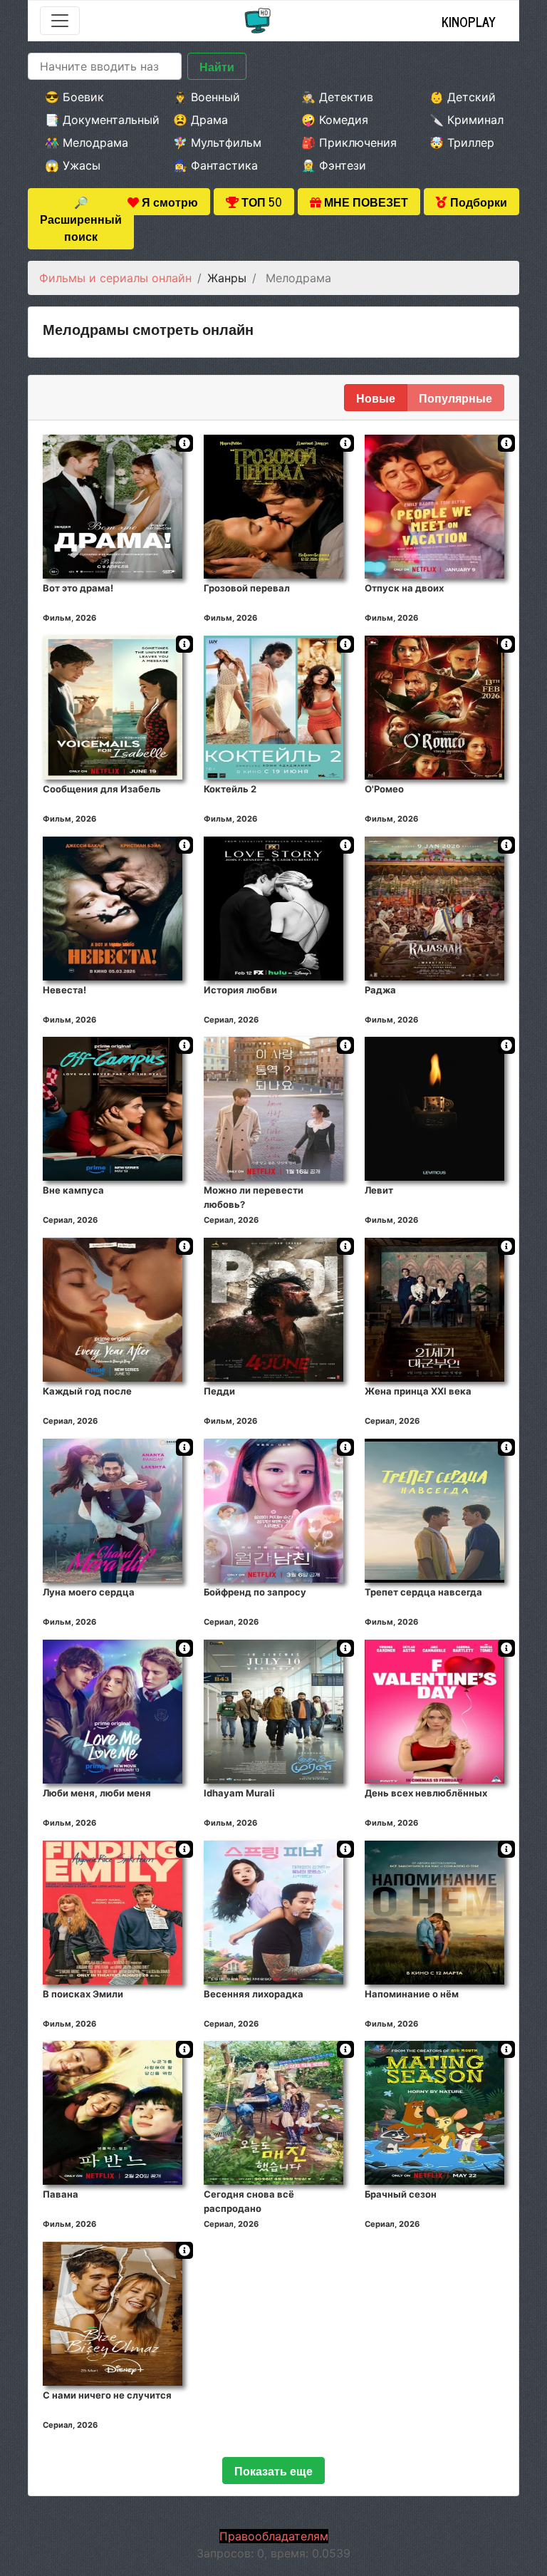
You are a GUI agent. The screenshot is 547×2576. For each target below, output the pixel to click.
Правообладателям (274, 2536)
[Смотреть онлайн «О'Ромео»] (434, 706)
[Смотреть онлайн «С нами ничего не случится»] (113, 2313)
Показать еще (273, 2471)
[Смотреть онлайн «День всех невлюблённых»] (434, 1710)
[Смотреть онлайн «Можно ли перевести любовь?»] (273, 1108)
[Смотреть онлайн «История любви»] (273, 907)
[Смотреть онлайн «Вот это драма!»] (113, 506)
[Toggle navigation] (60, 21)
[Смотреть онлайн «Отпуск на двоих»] (434, 506)
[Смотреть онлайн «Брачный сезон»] (434, 2112)
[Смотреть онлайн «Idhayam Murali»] (273, 1710)
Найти (217, 66)
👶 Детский (463, 97)
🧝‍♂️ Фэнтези (334, 165)
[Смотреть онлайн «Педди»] (273, 1309)
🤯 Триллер (462, 143)
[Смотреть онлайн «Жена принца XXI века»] (434, 1309)
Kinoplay (469, 21)
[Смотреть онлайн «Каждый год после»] (113, 1309)
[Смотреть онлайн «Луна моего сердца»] (113, 1510)
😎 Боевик (74, 97)
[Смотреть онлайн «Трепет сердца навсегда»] (434, 1510)
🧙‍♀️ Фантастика (215, 165)
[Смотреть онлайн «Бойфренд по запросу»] (273, 1510)
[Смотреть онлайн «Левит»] (434, 1108)
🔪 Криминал (467, 120)
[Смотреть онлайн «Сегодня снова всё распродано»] (273, 2112)
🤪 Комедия (335, 120)
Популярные (455, 398)
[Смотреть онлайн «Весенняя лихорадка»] (273, 1911)
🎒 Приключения (346, 143)
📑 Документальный (90, 120)
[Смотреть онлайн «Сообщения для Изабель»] (113, 706)
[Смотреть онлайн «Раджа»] (434, 907)
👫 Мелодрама (87, 143)
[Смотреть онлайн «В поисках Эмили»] (113, 1911)
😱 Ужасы (73, 165)
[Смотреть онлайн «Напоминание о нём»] (434, 1911)
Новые (376, 398)
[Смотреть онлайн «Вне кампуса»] (113, 1108)
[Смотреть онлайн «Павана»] (113, 2112)
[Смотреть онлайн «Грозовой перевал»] (273, 506)
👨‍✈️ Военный (207, 97)
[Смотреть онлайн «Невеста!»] (113, 907)
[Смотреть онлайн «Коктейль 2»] (273, 706)
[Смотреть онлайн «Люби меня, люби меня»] (113, 1710)
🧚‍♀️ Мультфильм (217, 143)
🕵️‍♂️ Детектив (337, 97)
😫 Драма (200, 120)
